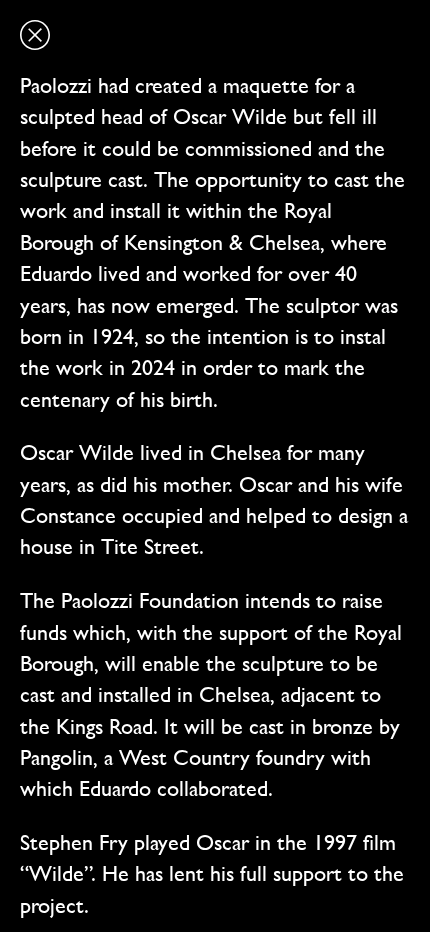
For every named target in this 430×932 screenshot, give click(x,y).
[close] (35, 35)
